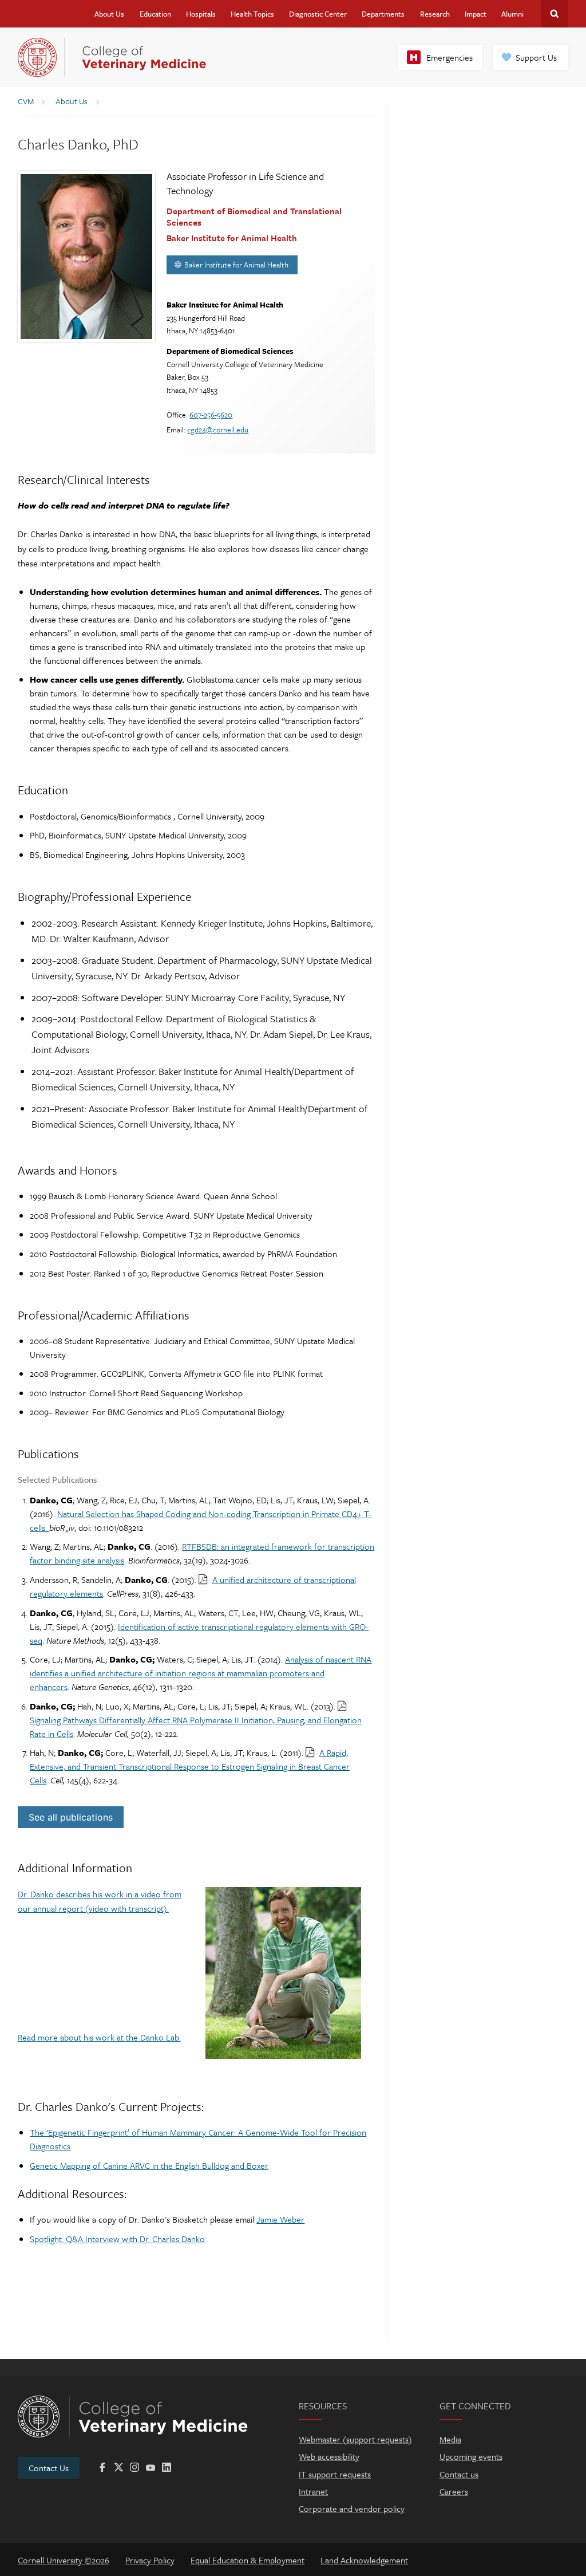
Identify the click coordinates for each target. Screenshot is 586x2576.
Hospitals (201, 14)
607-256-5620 (211, 415)
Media (450, 2439)
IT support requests (335, 2474)
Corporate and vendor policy (352, 2508)
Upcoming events (471, 2456)
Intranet (313, 2491)
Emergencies (450, 57)
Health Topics (252, 14)
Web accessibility (329, 2456)
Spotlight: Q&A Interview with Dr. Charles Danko (117, 2239)
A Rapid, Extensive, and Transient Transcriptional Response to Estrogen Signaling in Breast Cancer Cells (190, 1766)
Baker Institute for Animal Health (236, 265)
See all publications (71, 1817)
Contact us (459, 2474)
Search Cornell (555, 14)
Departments (383, 14)
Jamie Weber (280, 2219)
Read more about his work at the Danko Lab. (99, 2037)
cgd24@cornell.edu (218, 430)
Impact (476, 14)
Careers (454, 2491)
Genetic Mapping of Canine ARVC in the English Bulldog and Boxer (149, 2165)
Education (155, 14)
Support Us (536, 57)
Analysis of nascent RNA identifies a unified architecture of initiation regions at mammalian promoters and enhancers (201, 1673)
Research (435, 14)
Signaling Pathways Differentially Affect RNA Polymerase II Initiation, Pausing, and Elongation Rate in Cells (196, 1727)
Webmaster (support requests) (355, 2439)
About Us (109, 14)
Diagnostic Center (318, 14)
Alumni (512, 14)
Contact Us (49, 2468)
